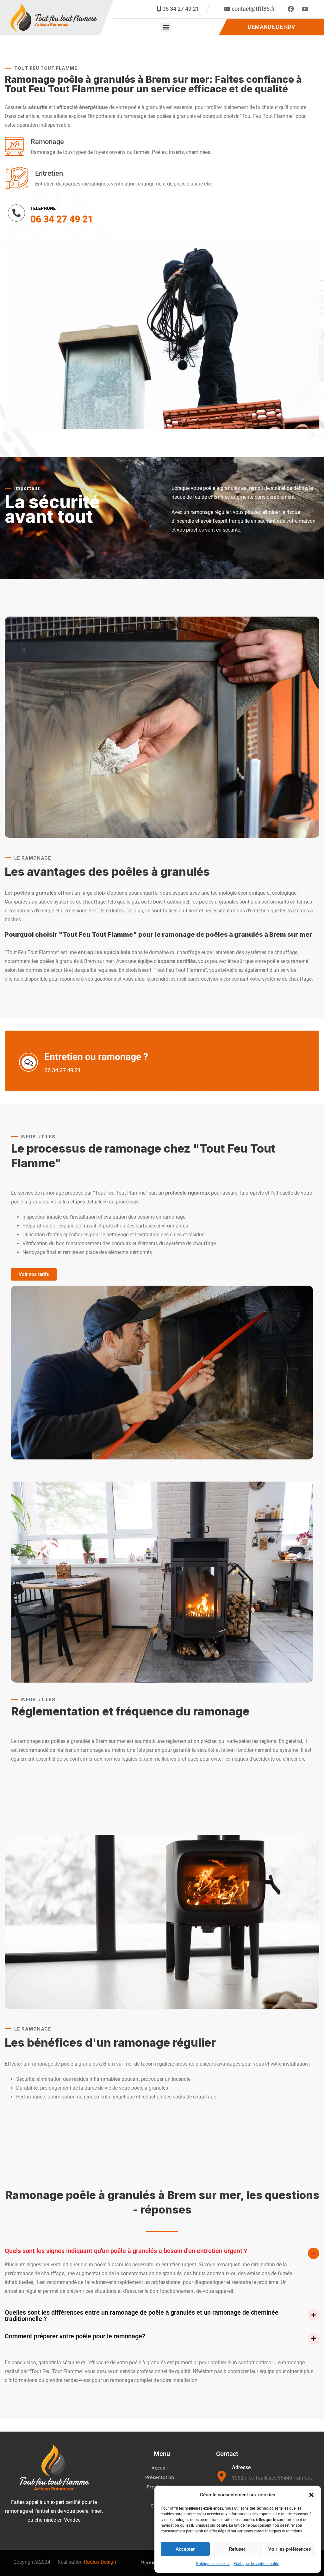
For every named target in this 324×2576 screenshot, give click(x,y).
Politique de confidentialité (256, 2564)
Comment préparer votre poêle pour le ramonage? (75, 2336)
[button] (311, 2495)
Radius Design (100, 2562)
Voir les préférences (290, 2549)
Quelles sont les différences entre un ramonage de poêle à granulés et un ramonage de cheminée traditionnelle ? (142, 2316)
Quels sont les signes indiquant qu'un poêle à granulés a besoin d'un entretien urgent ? (126, 2251)
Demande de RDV (271, 27)
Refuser (237, 2549)
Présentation (160, 2477)
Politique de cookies (213, 2564)
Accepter (185, 2549)
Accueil (160, 2468)
